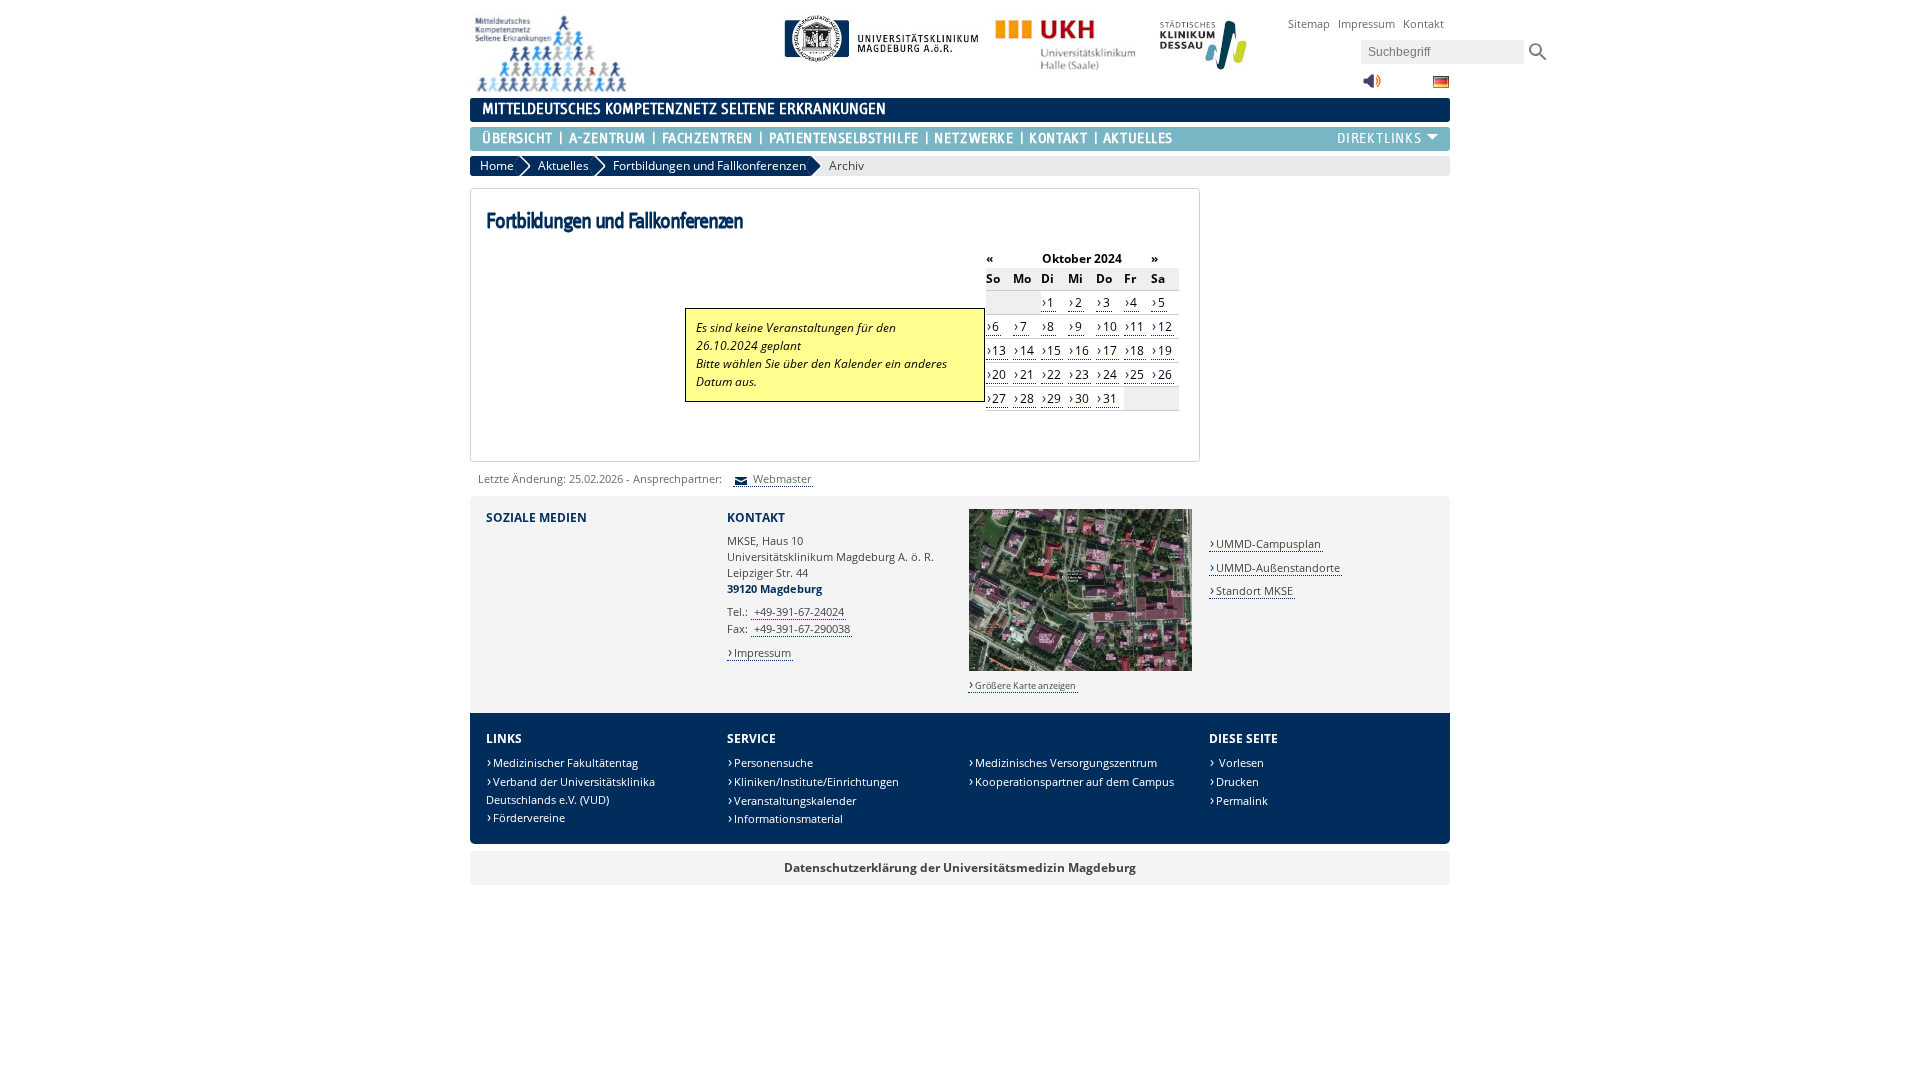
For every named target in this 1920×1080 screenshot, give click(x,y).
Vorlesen (1240, 762)
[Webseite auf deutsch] (1441, 82)
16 (1082, 350)
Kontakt (1423, 23)
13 (999, 350)
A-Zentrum (607, 138)
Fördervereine (529, 817)
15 (1054, 350)
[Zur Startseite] (548, 88)
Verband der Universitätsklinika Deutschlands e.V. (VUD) (570, 790)
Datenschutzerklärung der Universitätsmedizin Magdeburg (960, 867)
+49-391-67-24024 (799, 611)
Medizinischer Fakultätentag (565, 762)
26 (1165, 374)
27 (999, 398)
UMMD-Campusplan (1268, 543)
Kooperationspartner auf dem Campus (1074, 781)
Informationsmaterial (788, 818)
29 (1054, 398)
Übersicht (517, 138)
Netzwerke (973, 138)
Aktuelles (1138, 138)
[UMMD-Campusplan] (1080, 667)
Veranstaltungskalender (795, 800)
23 (1082, 374)
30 (1082, 398)
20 (999, 374)
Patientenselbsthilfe (844, 138)
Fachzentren (707, 138)
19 (1165, 350)
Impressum (1366, 23)
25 (1137, 374)
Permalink (1242, 800)
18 (1137, 350)
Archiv (846, 165)
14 (1027, 350)
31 (1110, 398)
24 (1110, 374)
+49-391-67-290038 (802, 628)
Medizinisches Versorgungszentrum (1066, 762)
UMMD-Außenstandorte (1278, 567)
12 (1165, 326)
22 (1054, 374)
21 (1027, 374)
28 (1027, 398)
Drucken (1237, 781)
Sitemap (1309, 23)
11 (1137, 326)
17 (1110, 350)
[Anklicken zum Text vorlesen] (1372, 86)
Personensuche (773, 762)
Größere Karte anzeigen (1025, 685)
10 (1110, 326)
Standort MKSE (1254, 590)
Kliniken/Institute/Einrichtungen (816, 781)
